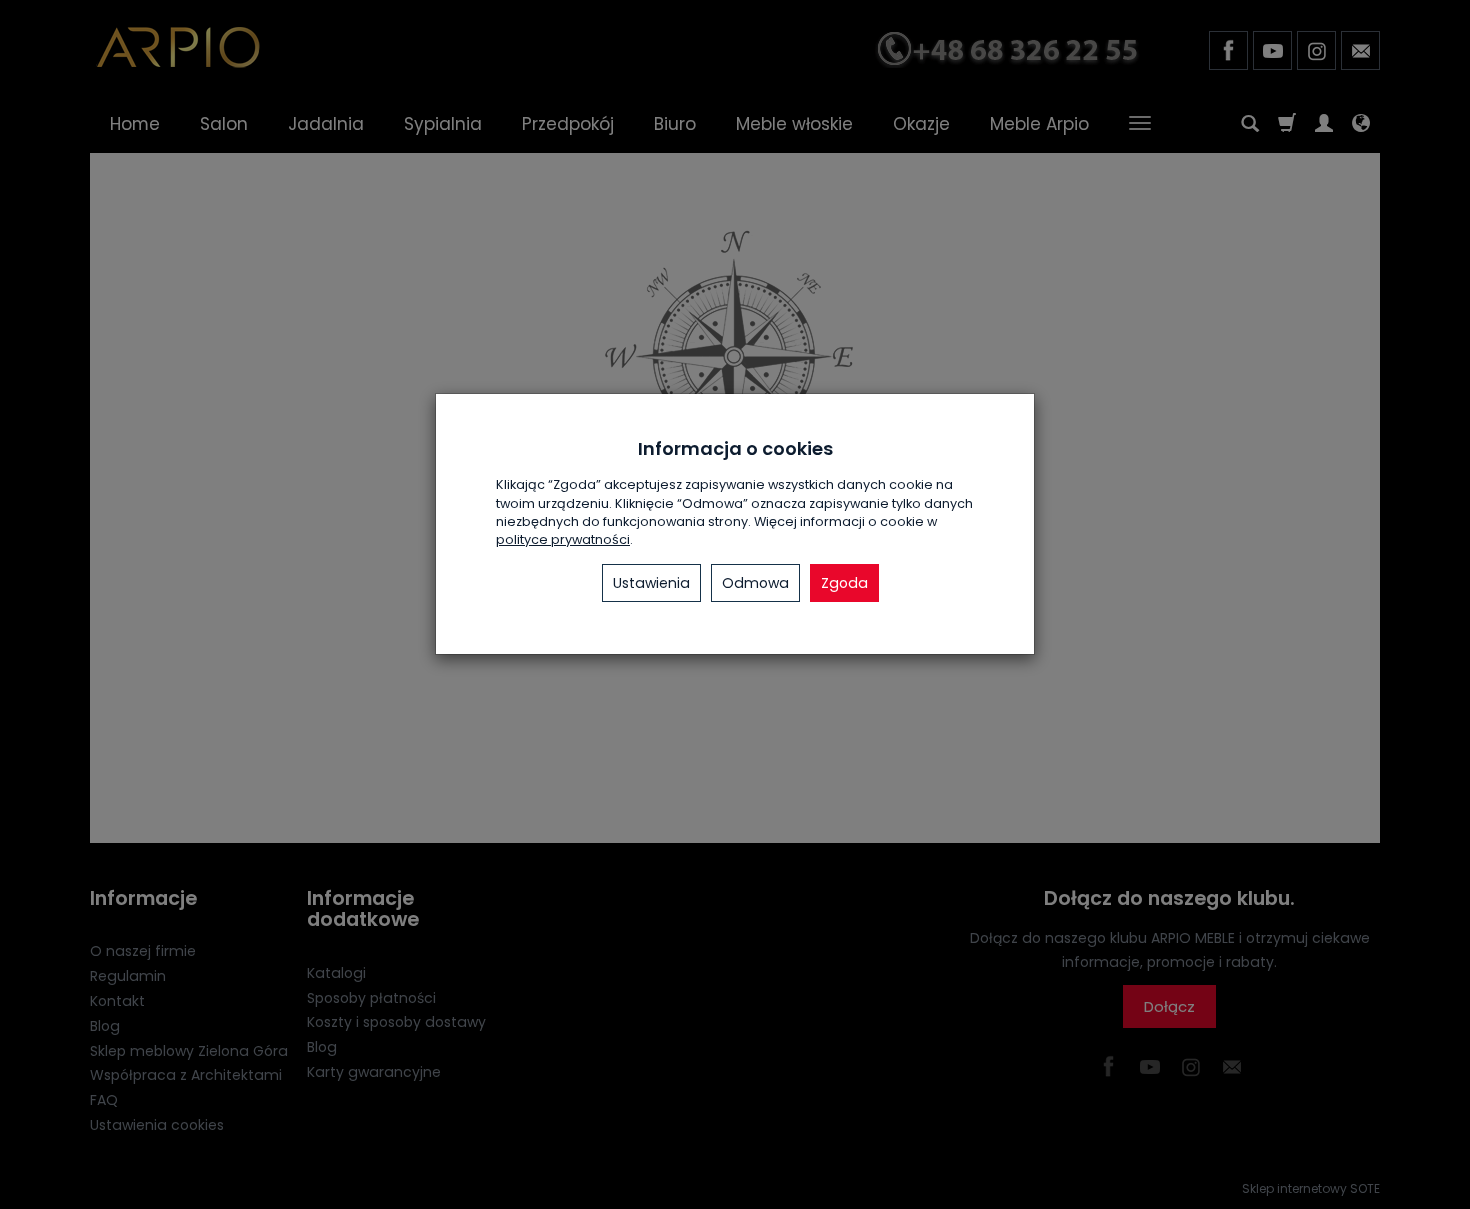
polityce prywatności (563, 539)
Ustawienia (651, 583)
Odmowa (755, 583)
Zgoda (844, 583)
